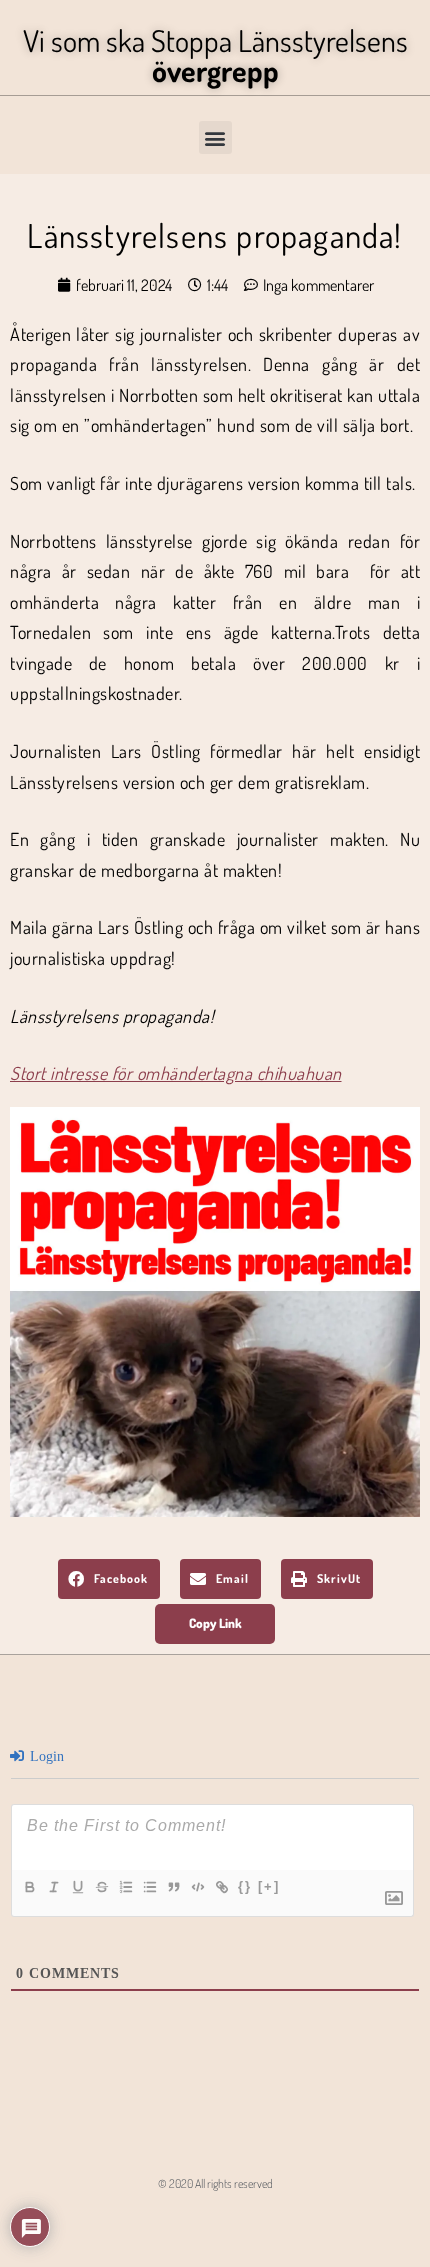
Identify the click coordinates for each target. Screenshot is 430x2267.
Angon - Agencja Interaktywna (215, 2222)
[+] (269, 1886)
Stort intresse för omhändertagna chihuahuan (176, 1073)
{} (245, 1886)
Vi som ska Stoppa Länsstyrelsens (215, 55)
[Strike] (101, 1887)
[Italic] (53, 1887)
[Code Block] (197, 1887)
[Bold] (29, 1887)
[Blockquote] (173, 1887)
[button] (215, 137)
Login (45, 1756)
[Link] (221, 1887)
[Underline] (77, 1887)
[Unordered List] (149, 1887)
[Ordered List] (125, 1887)
